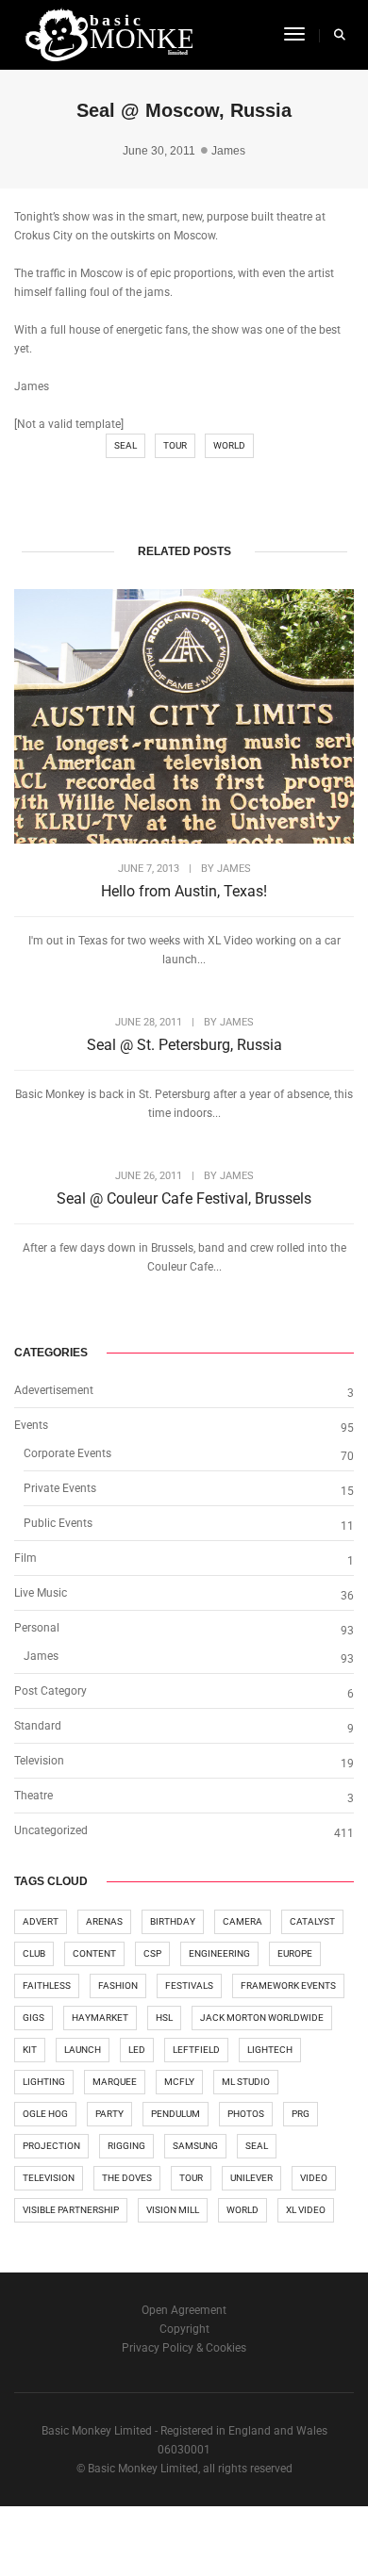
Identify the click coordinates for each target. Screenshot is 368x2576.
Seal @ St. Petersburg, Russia (184, 1045)
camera (243, 1921)
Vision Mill (173, 2210)
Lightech (270, 2050)
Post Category (50, 1691)
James (228, 151)
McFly (179, 2082)
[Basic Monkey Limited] (108, 34)
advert (41, 1921)
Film (25, 1558)
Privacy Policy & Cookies (184, 2348)
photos (246, 2114)
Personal (37, 1628)
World (229, 445)
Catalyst (312, 1921)
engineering (219, 1953)
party (109, 2114)
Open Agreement (184, 2310)
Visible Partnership (71, 2210)
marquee (115, 2082)
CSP (152, 1953)
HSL (164, 2018)
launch (83, 2050)
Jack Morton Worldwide (262, 2018)
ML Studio (246, 2082)
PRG (301, 2114)
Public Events (58, 1523)
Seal (125, 445)
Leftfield (196, 2050)
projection (51, 2146)
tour (175, 445)
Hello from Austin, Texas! (184, 891)
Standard (38, 1726)
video (314, 2178)
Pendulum (176, 2114)
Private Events (60, 1488)
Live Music (41, 1593)
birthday (173, 1921)
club (34, 1953)
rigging (126, 2146)
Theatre (33, 1796)
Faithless (47, 1985)
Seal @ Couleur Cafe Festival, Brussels (184, 1198)
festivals (189, 1985)
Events (31, 1425)
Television (39, 1761)
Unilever (251, 2178)
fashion (118, 1985)
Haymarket (100, 2018)
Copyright (184, 2329)
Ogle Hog (45, 2114)
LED (137, 2050)
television (49, 2178)
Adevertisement (54, 1390)
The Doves (127, 2178)
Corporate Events (67, 1453)
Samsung (195, 2146)
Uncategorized (51, 1830)
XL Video (306, 2210)
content (94, 1953)
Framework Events (288, 1985)
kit (30, 2050)
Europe (295, 1953)
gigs (33, 2018)
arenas (104, 1921)
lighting (44, 2082)
